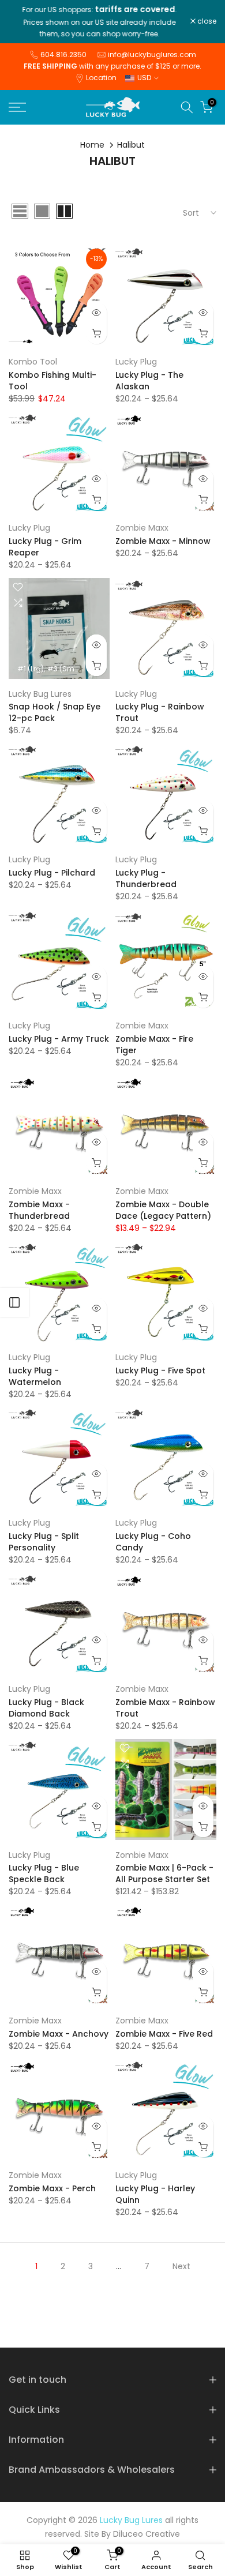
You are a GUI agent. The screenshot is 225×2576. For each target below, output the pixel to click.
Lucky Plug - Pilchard (52, 873)
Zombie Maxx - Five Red (164, 2034)
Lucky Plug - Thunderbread (146, 878)
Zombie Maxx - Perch (52, 2188)
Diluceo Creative (147, 2534)
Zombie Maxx (142, 528)
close (206, 21)
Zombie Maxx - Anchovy (59, 2034)
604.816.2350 (63, 55)
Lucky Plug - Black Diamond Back (46, 1708)
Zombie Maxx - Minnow (163, 541)
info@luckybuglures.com (152, 55)
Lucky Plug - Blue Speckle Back (44, 1873)
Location (101, 78)
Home (92, 145)
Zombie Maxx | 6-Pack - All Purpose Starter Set (164, 1873)
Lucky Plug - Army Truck (59, 1039)
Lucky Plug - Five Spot (160, 1370)
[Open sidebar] (14, 1302)
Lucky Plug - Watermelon (35, 1376)
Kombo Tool (33, 362)
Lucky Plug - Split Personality (44, 1542)
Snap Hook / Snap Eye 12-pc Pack (55, 712)
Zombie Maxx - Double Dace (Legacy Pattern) (163, 1210)
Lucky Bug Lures (40, 694)
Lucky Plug (136, 362)
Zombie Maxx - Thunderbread (39, 1210)
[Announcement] (100, 22)
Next (181, 2266)
